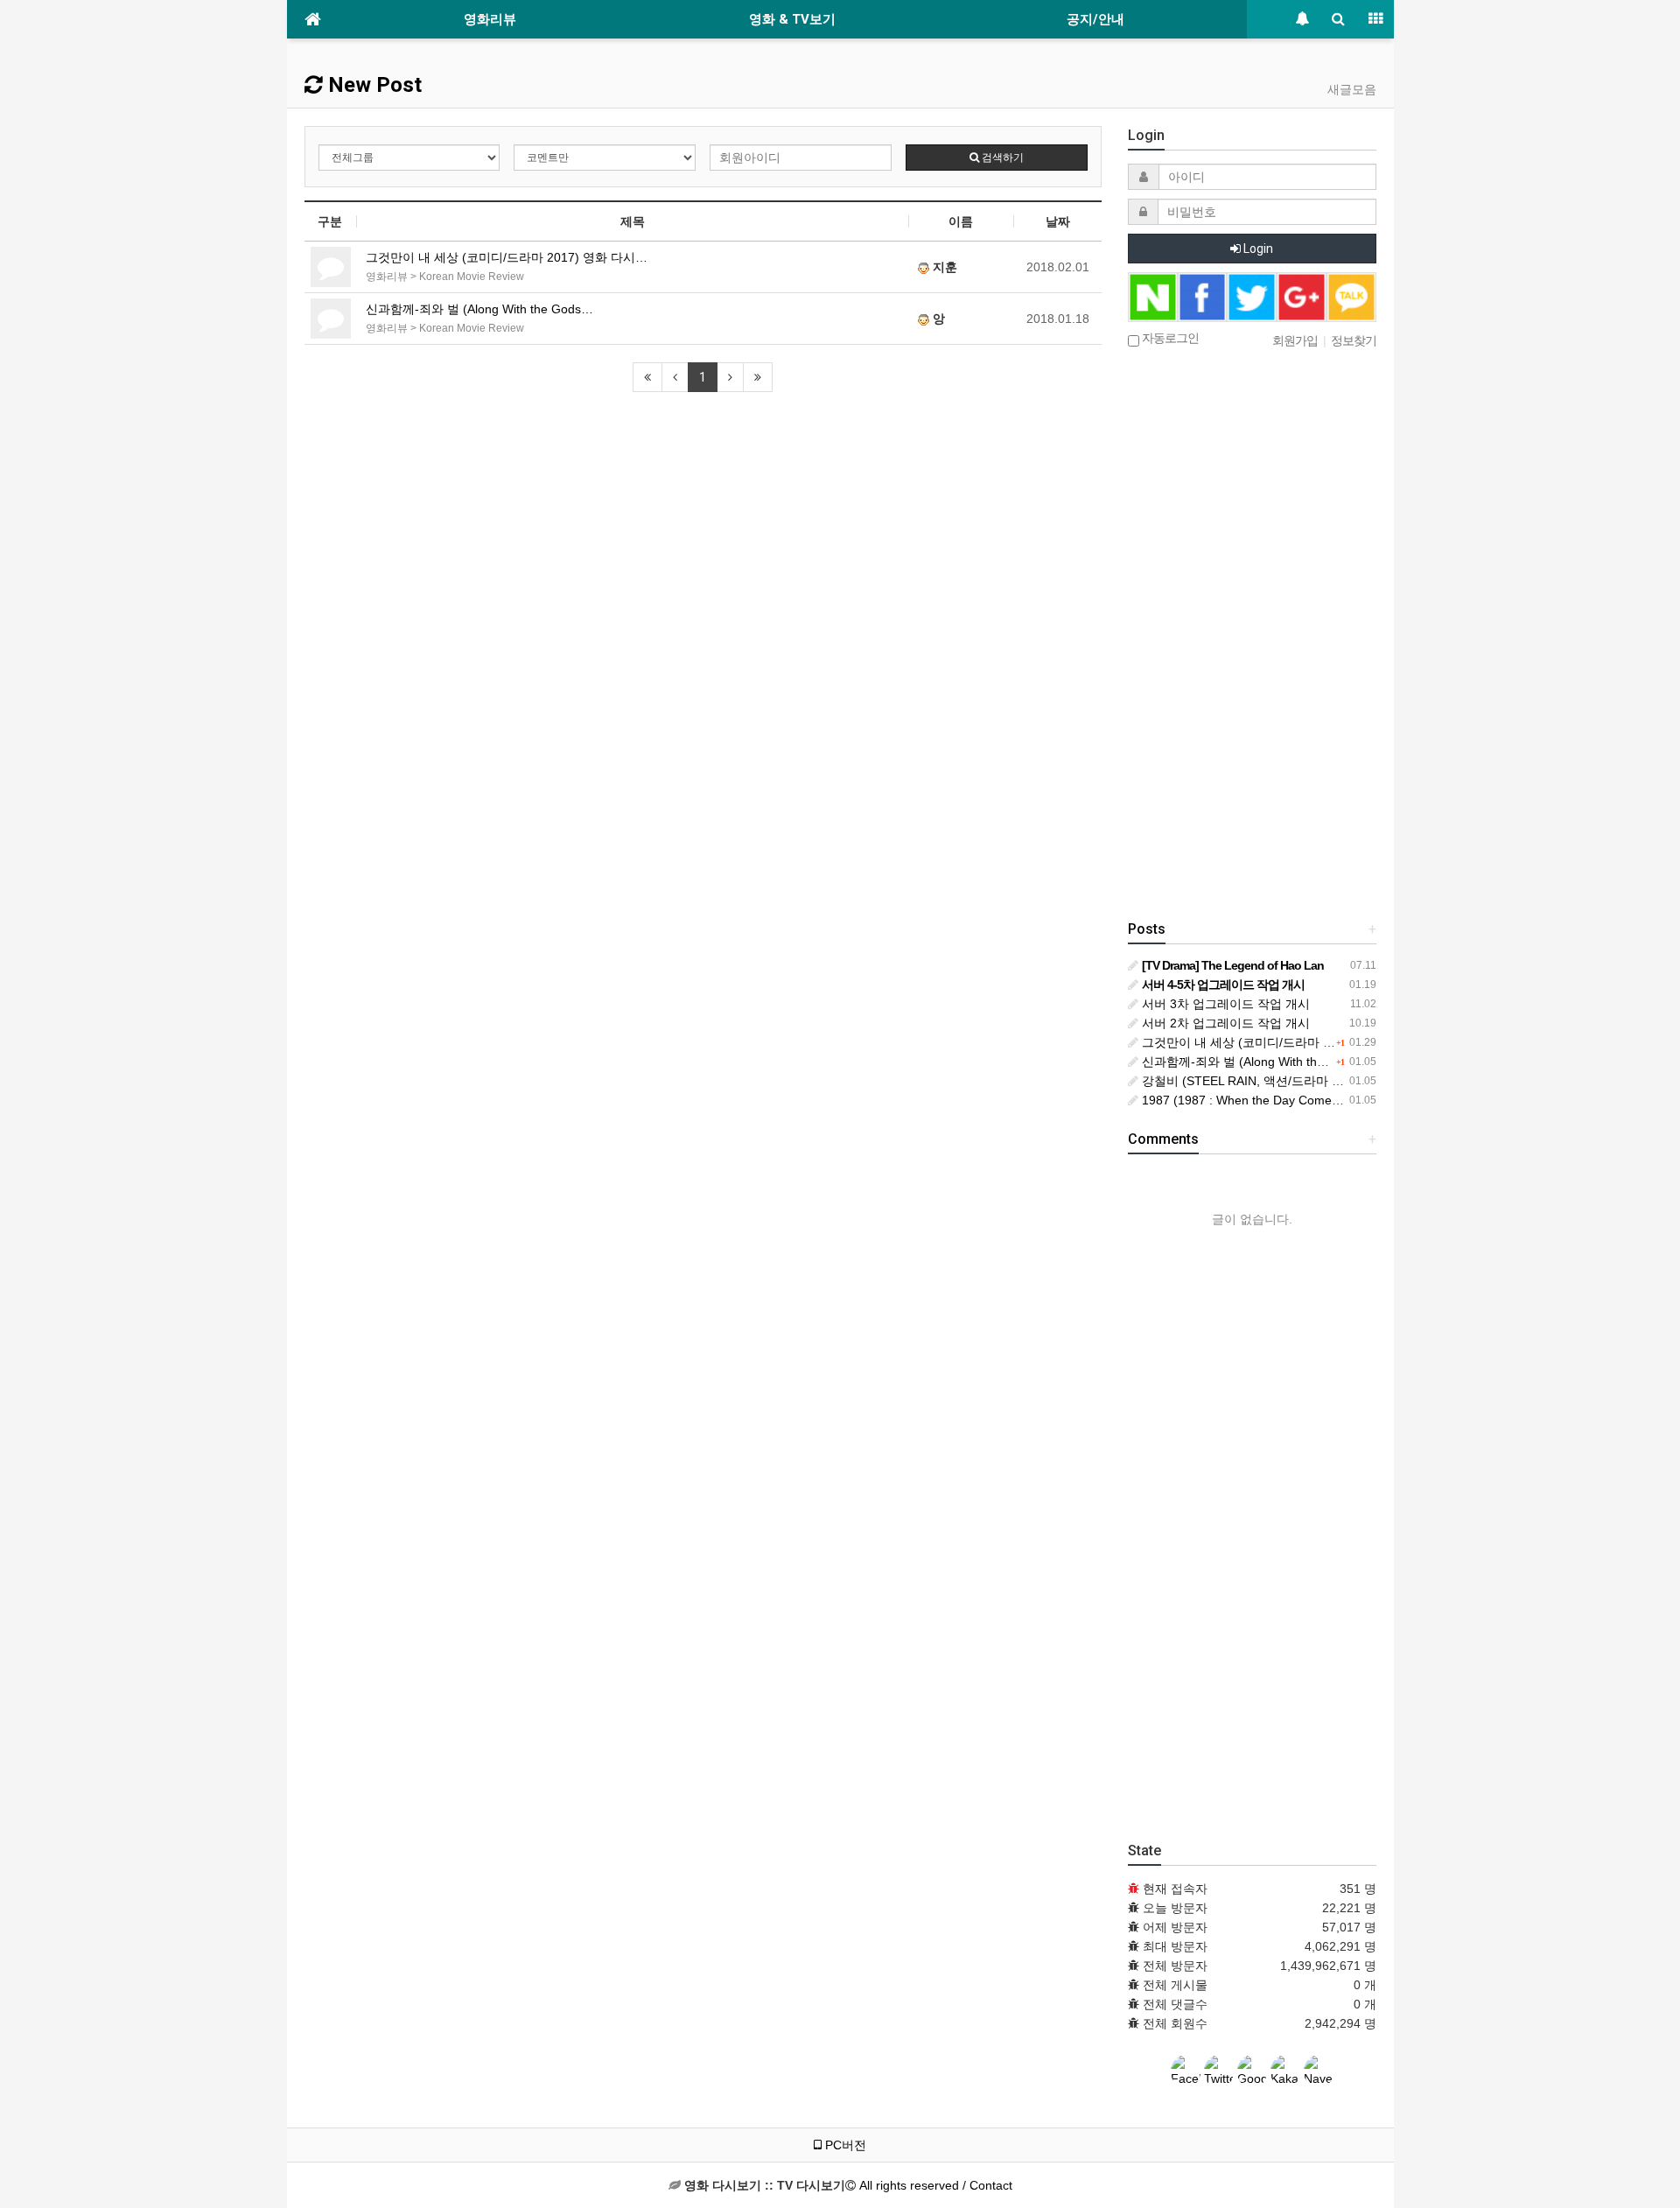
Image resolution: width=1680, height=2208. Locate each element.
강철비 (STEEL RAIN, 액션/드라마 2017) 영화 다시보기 (1291, 1081)
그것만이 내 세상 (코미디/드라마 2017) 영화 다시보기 (1287, 1042)
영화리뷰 (490, 19)
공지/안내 (1095, 19)
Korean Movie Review (472, 277)
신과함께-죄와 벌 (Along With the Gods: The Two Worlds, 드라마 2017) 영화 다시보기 (1376, 1062)
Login (1257, 249)
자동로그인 (1169, 338)
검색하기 (1001, 158)
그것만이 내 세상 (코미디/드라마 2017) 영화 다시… (507, 257)
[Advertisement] (1252, 635)
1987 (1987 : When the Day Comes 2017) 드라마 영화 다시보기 (1316, 1100)
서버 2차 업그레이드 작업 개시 (1224, 1023)
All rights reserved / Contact (848, 2185)
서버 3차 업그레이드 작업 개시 (1224, 1004)
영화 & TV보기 (792, 19)
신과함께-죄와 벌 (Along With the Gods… (479, 309)
